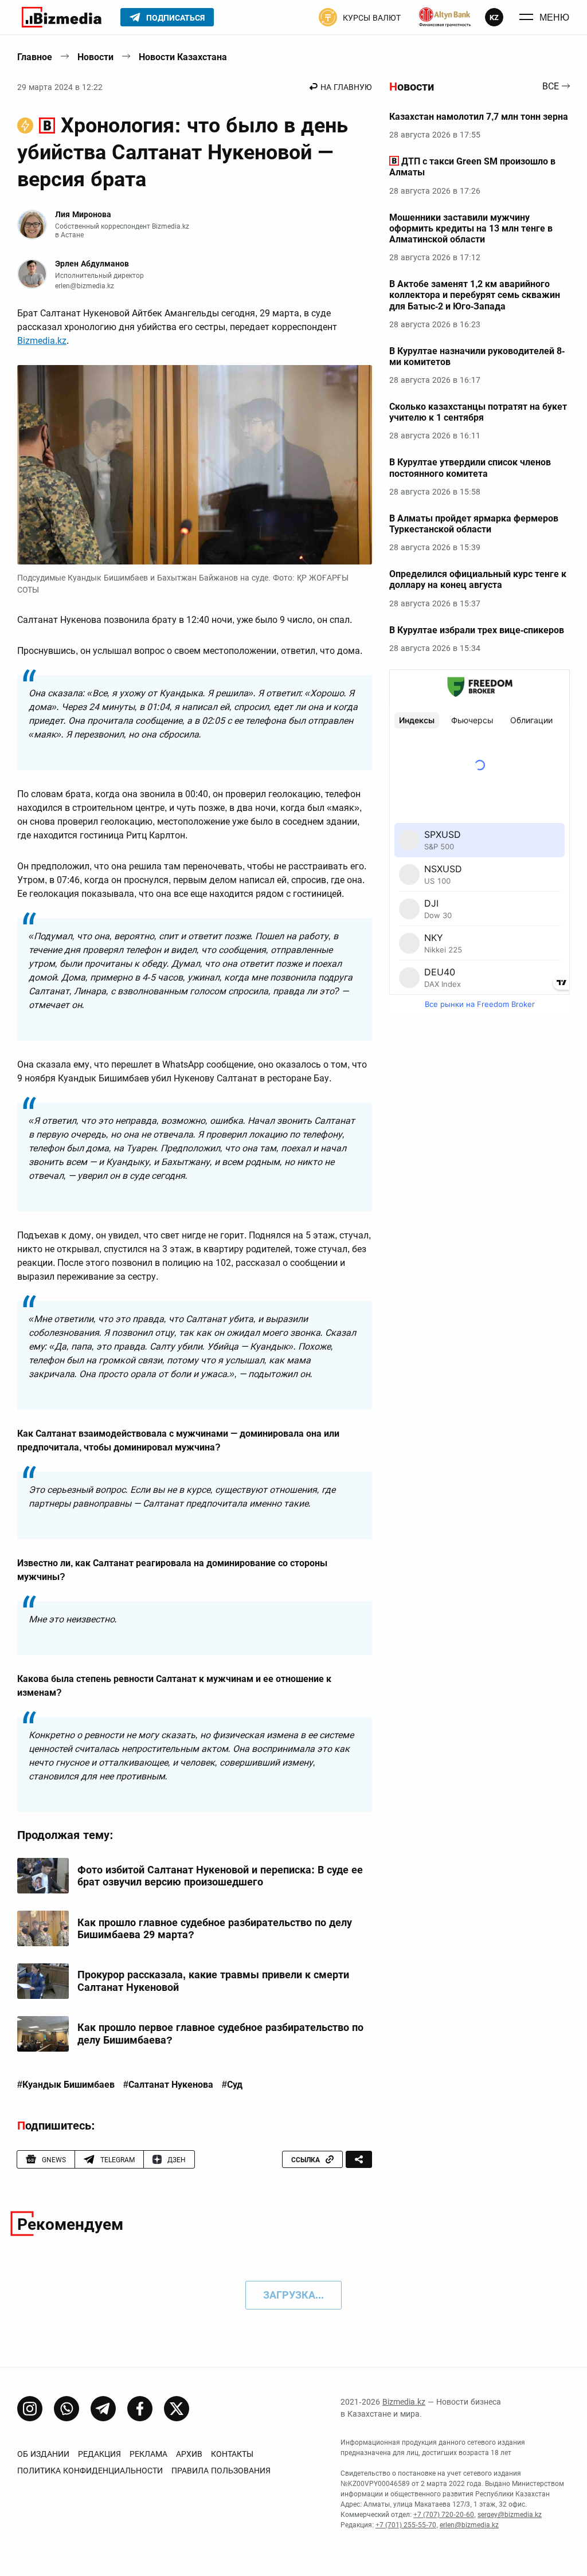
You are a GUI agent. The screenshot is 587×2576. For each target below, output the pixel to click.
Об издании (43, 2454)
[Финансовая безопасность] (445, 17)
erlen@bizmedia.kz (85, 286)
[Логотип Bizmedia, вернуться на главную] (62, 17)
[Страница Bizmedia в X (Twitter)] (177, 2409)
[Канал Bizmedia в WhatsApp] (66, 2409)
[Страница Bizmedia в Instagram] (30, 2409)
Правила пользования (221, 2471)
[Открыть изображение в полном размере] (195, 465)
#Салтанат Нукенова (168, 2085)
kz (494, 17)
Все (551, 87)
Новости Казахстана (183, 57)
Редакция (99, 2454)
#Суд (232, 2085)
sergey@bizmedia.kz (510, 2515)
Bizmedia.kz (42, 341)
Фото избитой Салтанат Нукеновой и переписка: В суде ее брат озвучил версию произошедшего (220, 1876)
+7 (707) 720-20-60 (444, 2515)
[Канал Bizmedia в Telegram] (103, 2409)
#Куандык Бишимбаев (66, 2085)
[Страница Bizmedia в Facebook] (140, 2409)
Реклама (148, 2454)
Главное (35, 57)
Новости (95, 57)
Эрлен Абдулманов (92, 264)
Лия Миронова (83, 214)
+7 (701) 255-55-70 (406, 2525)
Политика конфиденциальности (90, 2471)
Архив (189, 2454)
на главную (346, 87)
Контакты (232, 2454)
